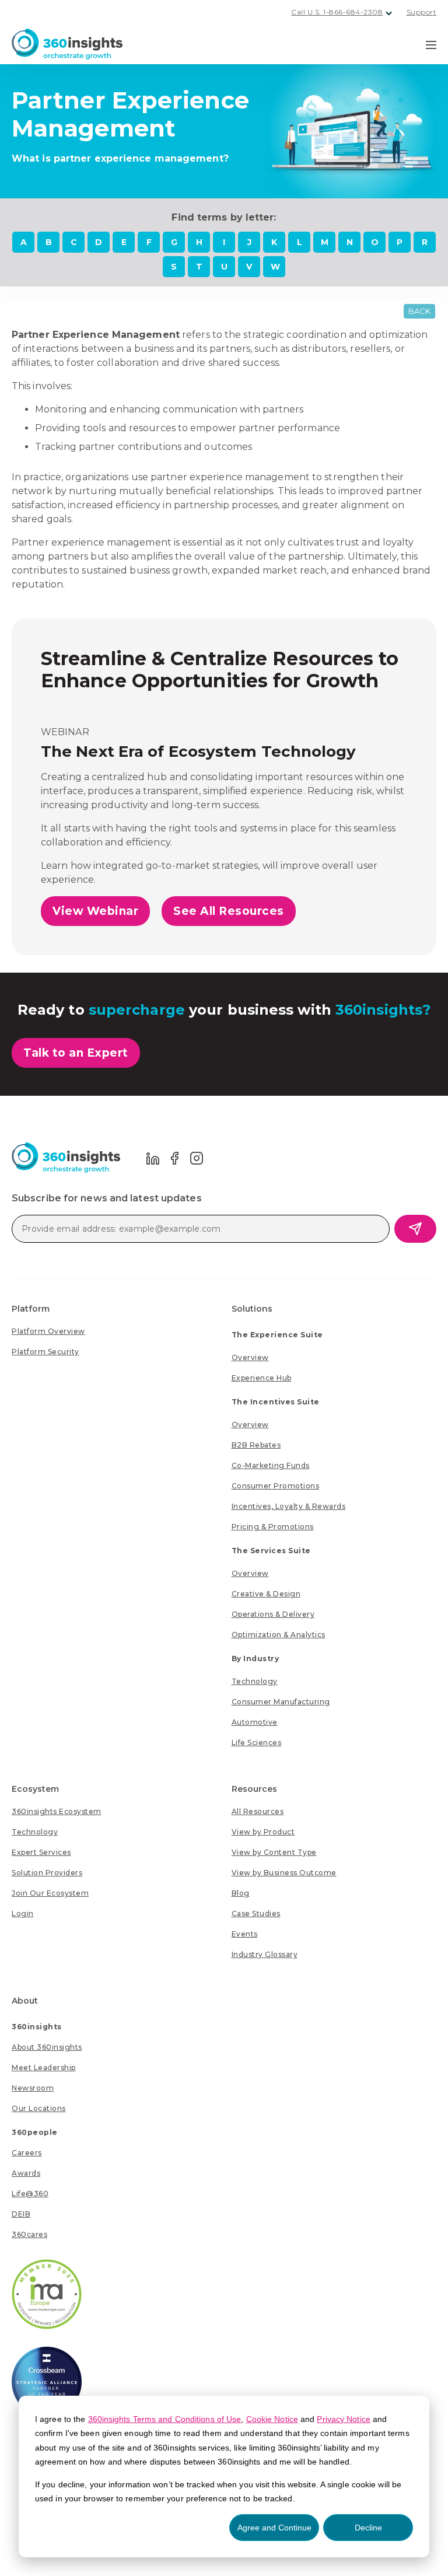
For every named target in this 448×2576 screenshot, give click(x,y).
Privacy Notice (343, 2419)
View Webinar (95, 911)
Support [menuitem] (422, 12)
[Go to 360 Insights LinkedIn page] (153, 1157)
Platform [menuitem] (31, 1309)
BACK (419, 311)
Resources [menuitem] (254, 1789)
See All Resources (229, 911)
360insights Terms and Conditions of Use (165, 2419)
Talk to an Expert (76, 1053)
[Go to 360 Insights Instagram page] (197, 1157)
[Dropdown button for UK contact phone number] (389, 13)
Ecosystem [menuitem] (35, 1789)
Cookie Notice (272, 2419)
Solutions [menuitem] (252, 1309)
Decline (368, 2528)
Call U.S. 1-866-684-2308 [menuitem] (337, 12)
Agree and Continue (274, 2528)
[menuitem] (48, 1331)
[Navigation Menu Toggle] (431, 44)
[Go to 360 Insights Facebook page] (175, 1157)
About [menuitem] (25, 2001)
